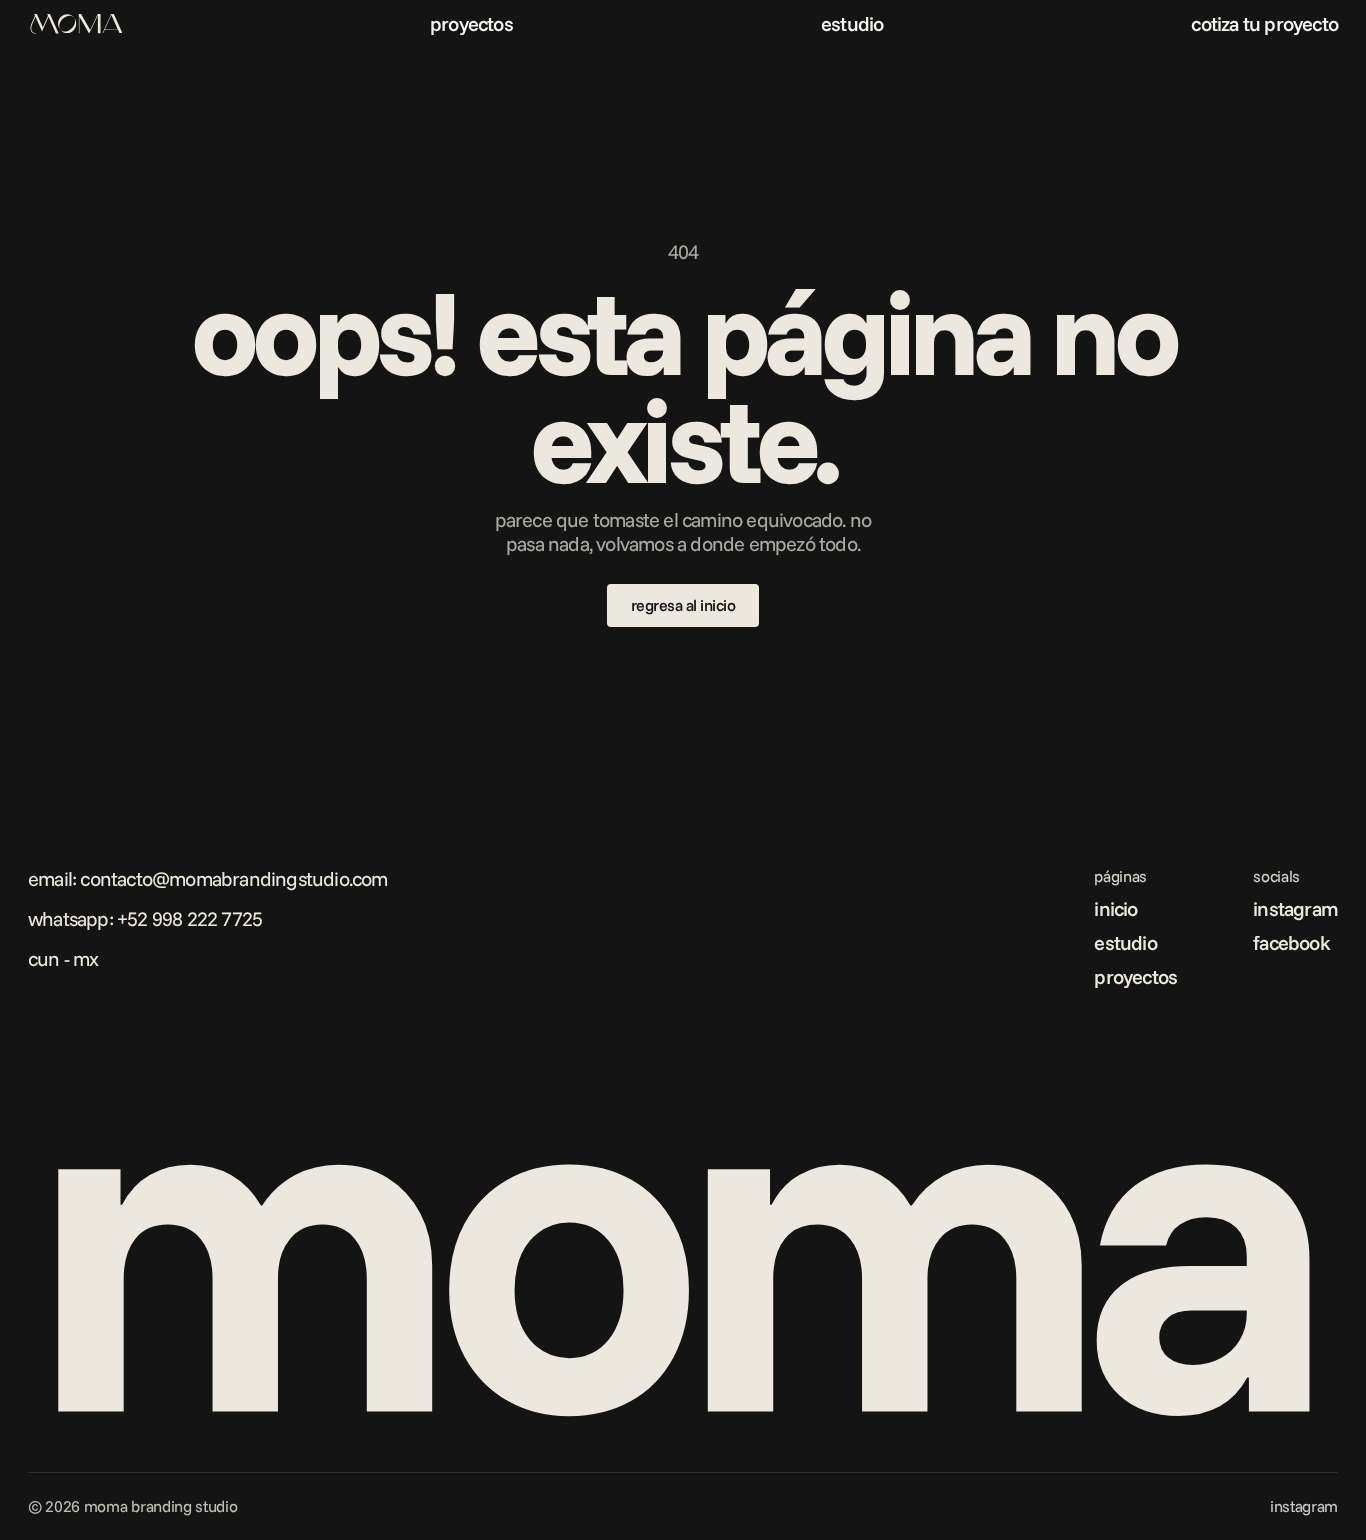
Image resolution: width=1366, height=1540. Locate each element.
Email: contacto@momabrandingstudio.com (208, 878)
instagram (1295, 908)
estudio (852, 23)
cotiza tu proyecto (1264, 23)
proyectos (471, 23)
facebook (1291, 942)
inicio (1115, 908)
